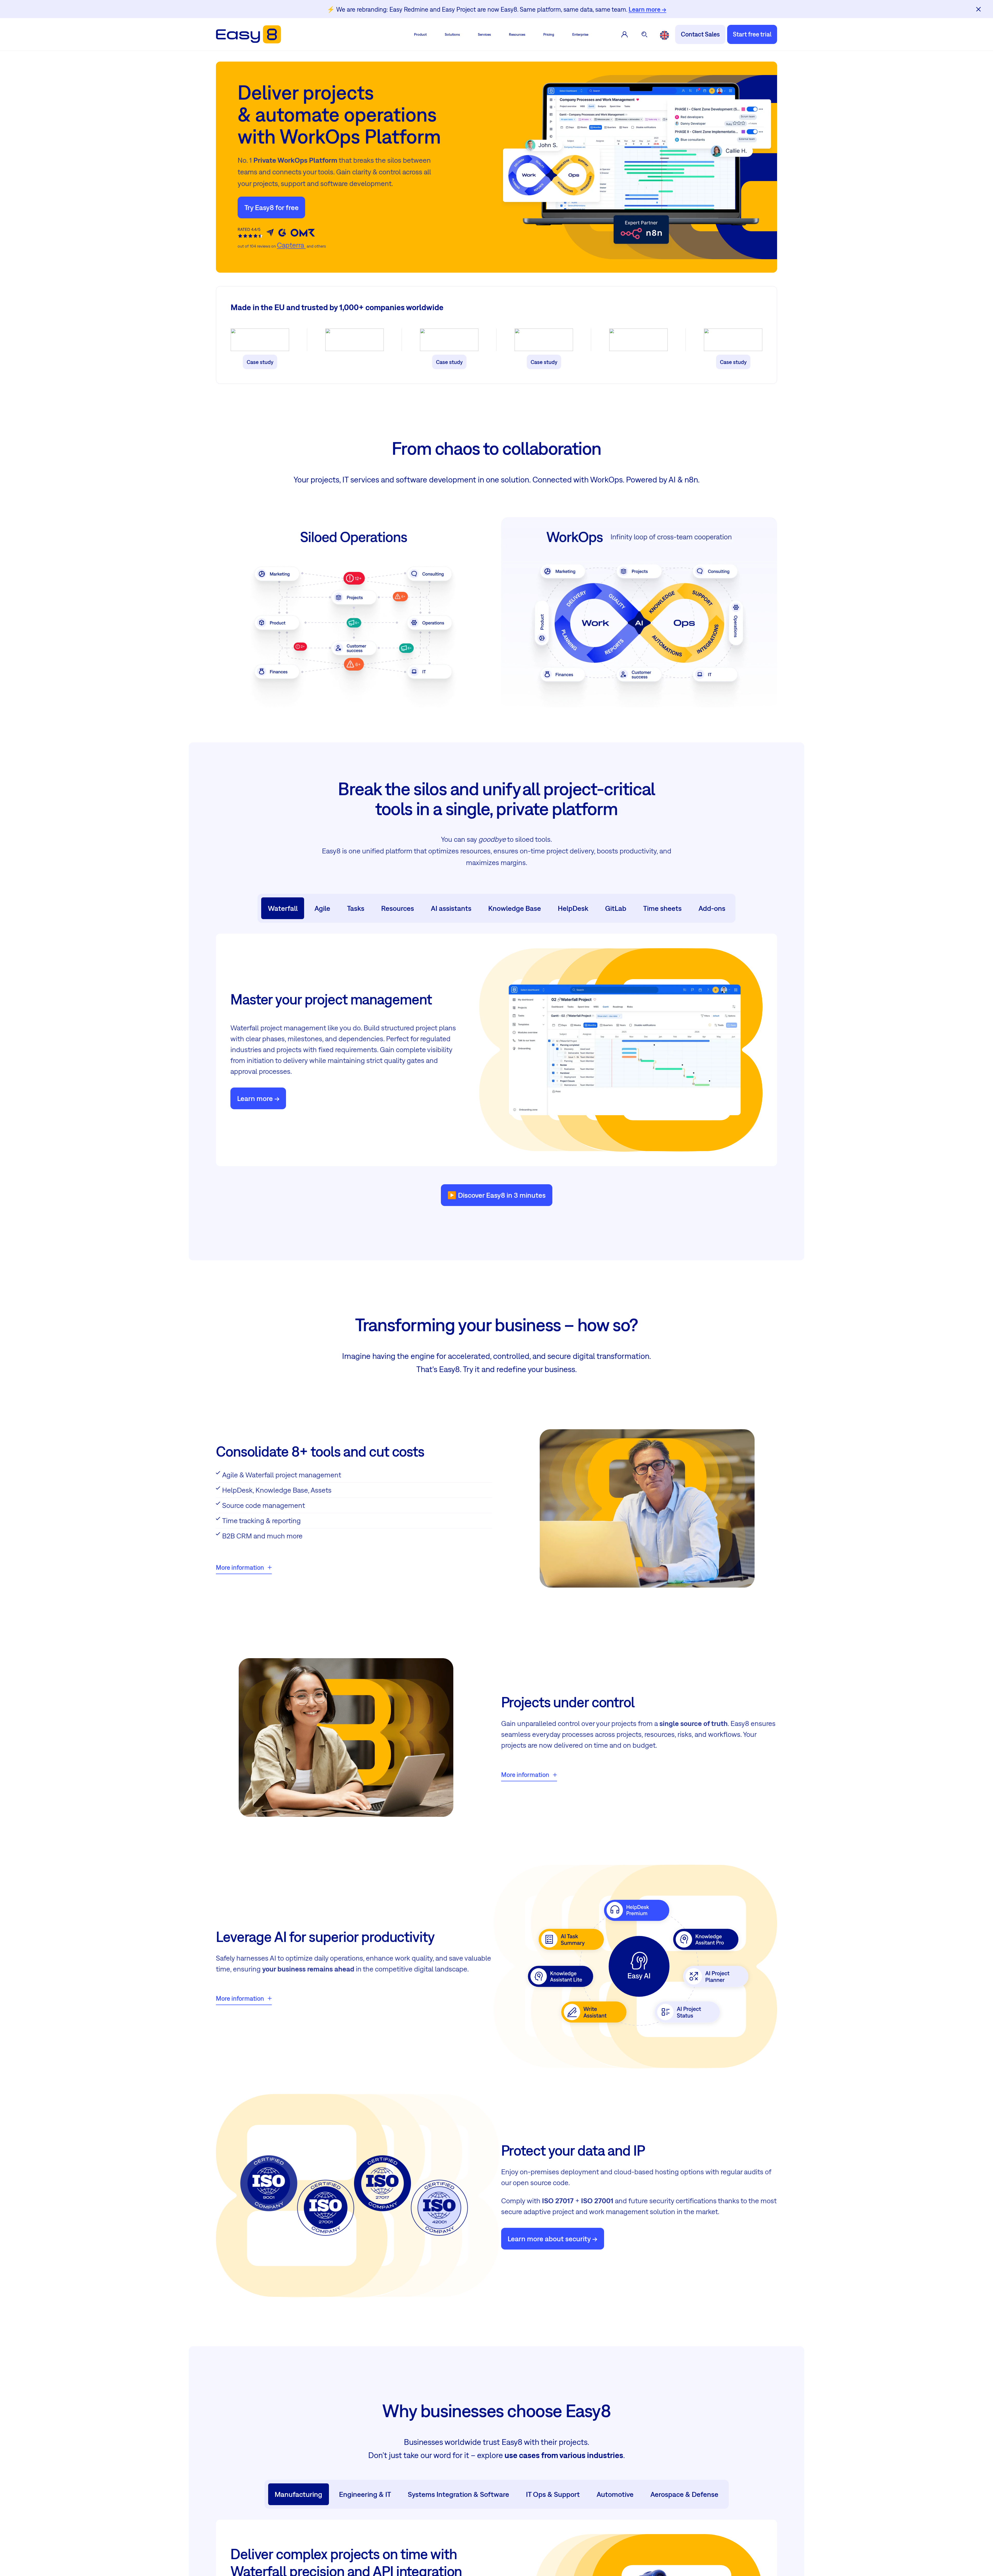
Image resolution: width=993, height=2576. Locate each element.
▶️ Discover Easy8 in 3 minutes (496, 1195)
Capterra (291, 245)
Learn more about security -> (552, 2239)
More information (240, 1567)
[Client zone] (625, 34)
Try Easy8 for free (272, 207)
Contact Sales (700, 34)
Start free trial (752, 34)
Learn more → (648, 9)
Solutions (452, 34)
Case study (260, 362)
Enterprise (580, 34)
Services (484, 34)
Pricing (549, 34)
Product (420, 34)
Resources (517, 34)
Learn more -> (258, 1098)
